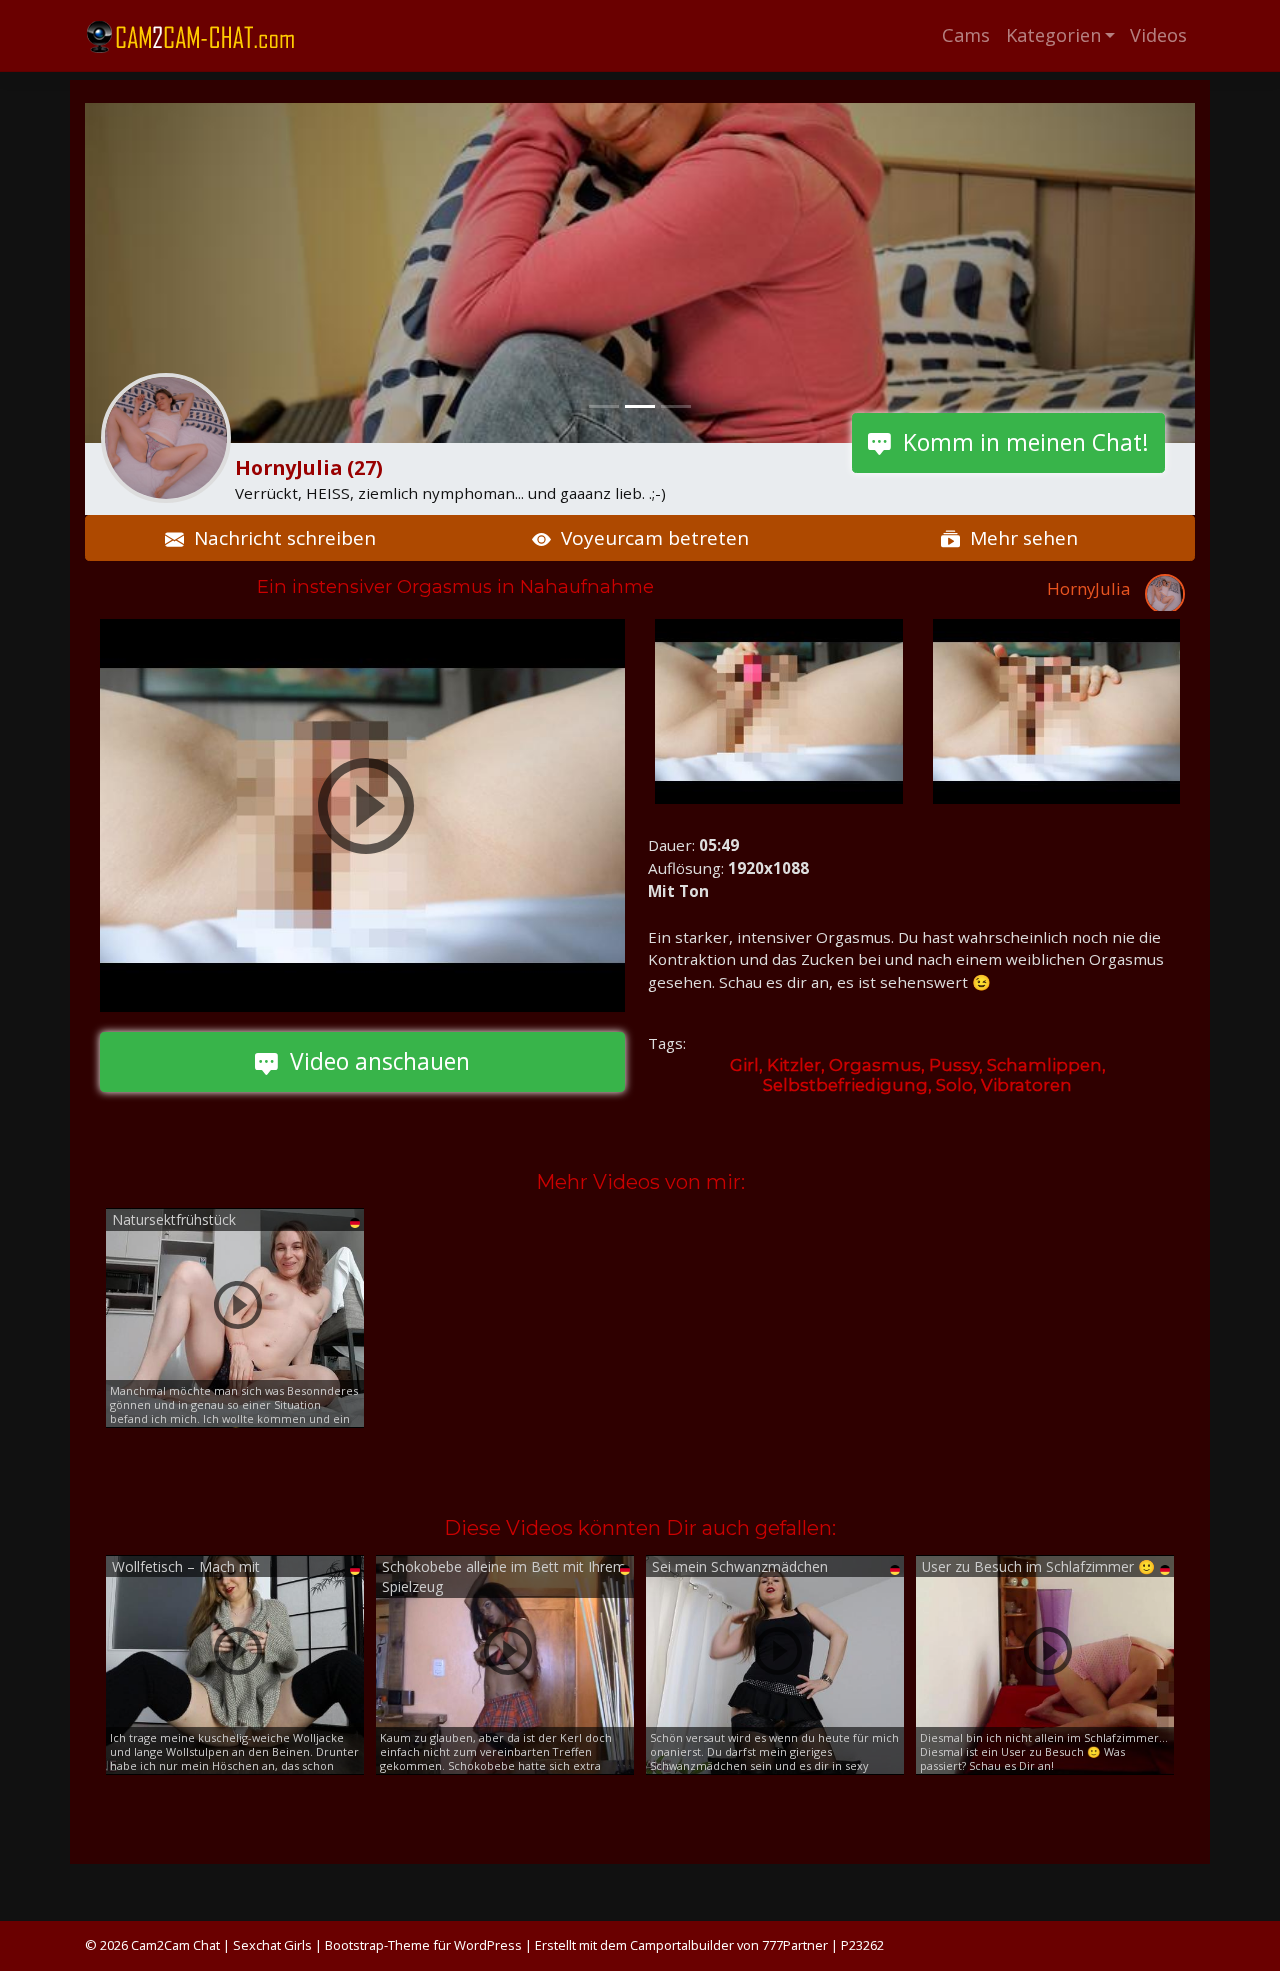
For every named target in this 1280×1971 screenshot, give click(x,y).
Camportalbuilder (682, 1945)
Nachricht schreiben (280, 538)
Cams (966, 35)
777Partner (795, 1945)
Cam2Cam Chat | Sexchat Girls (221, 1945)
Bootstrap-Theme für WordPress (423, 1945)
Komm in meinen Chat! (1020, 442)
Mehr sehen (1019, 538)
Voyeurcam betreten (650, 538)
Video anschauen (374, 1061)
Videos (1158, 35)
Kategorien (1053, 35)
